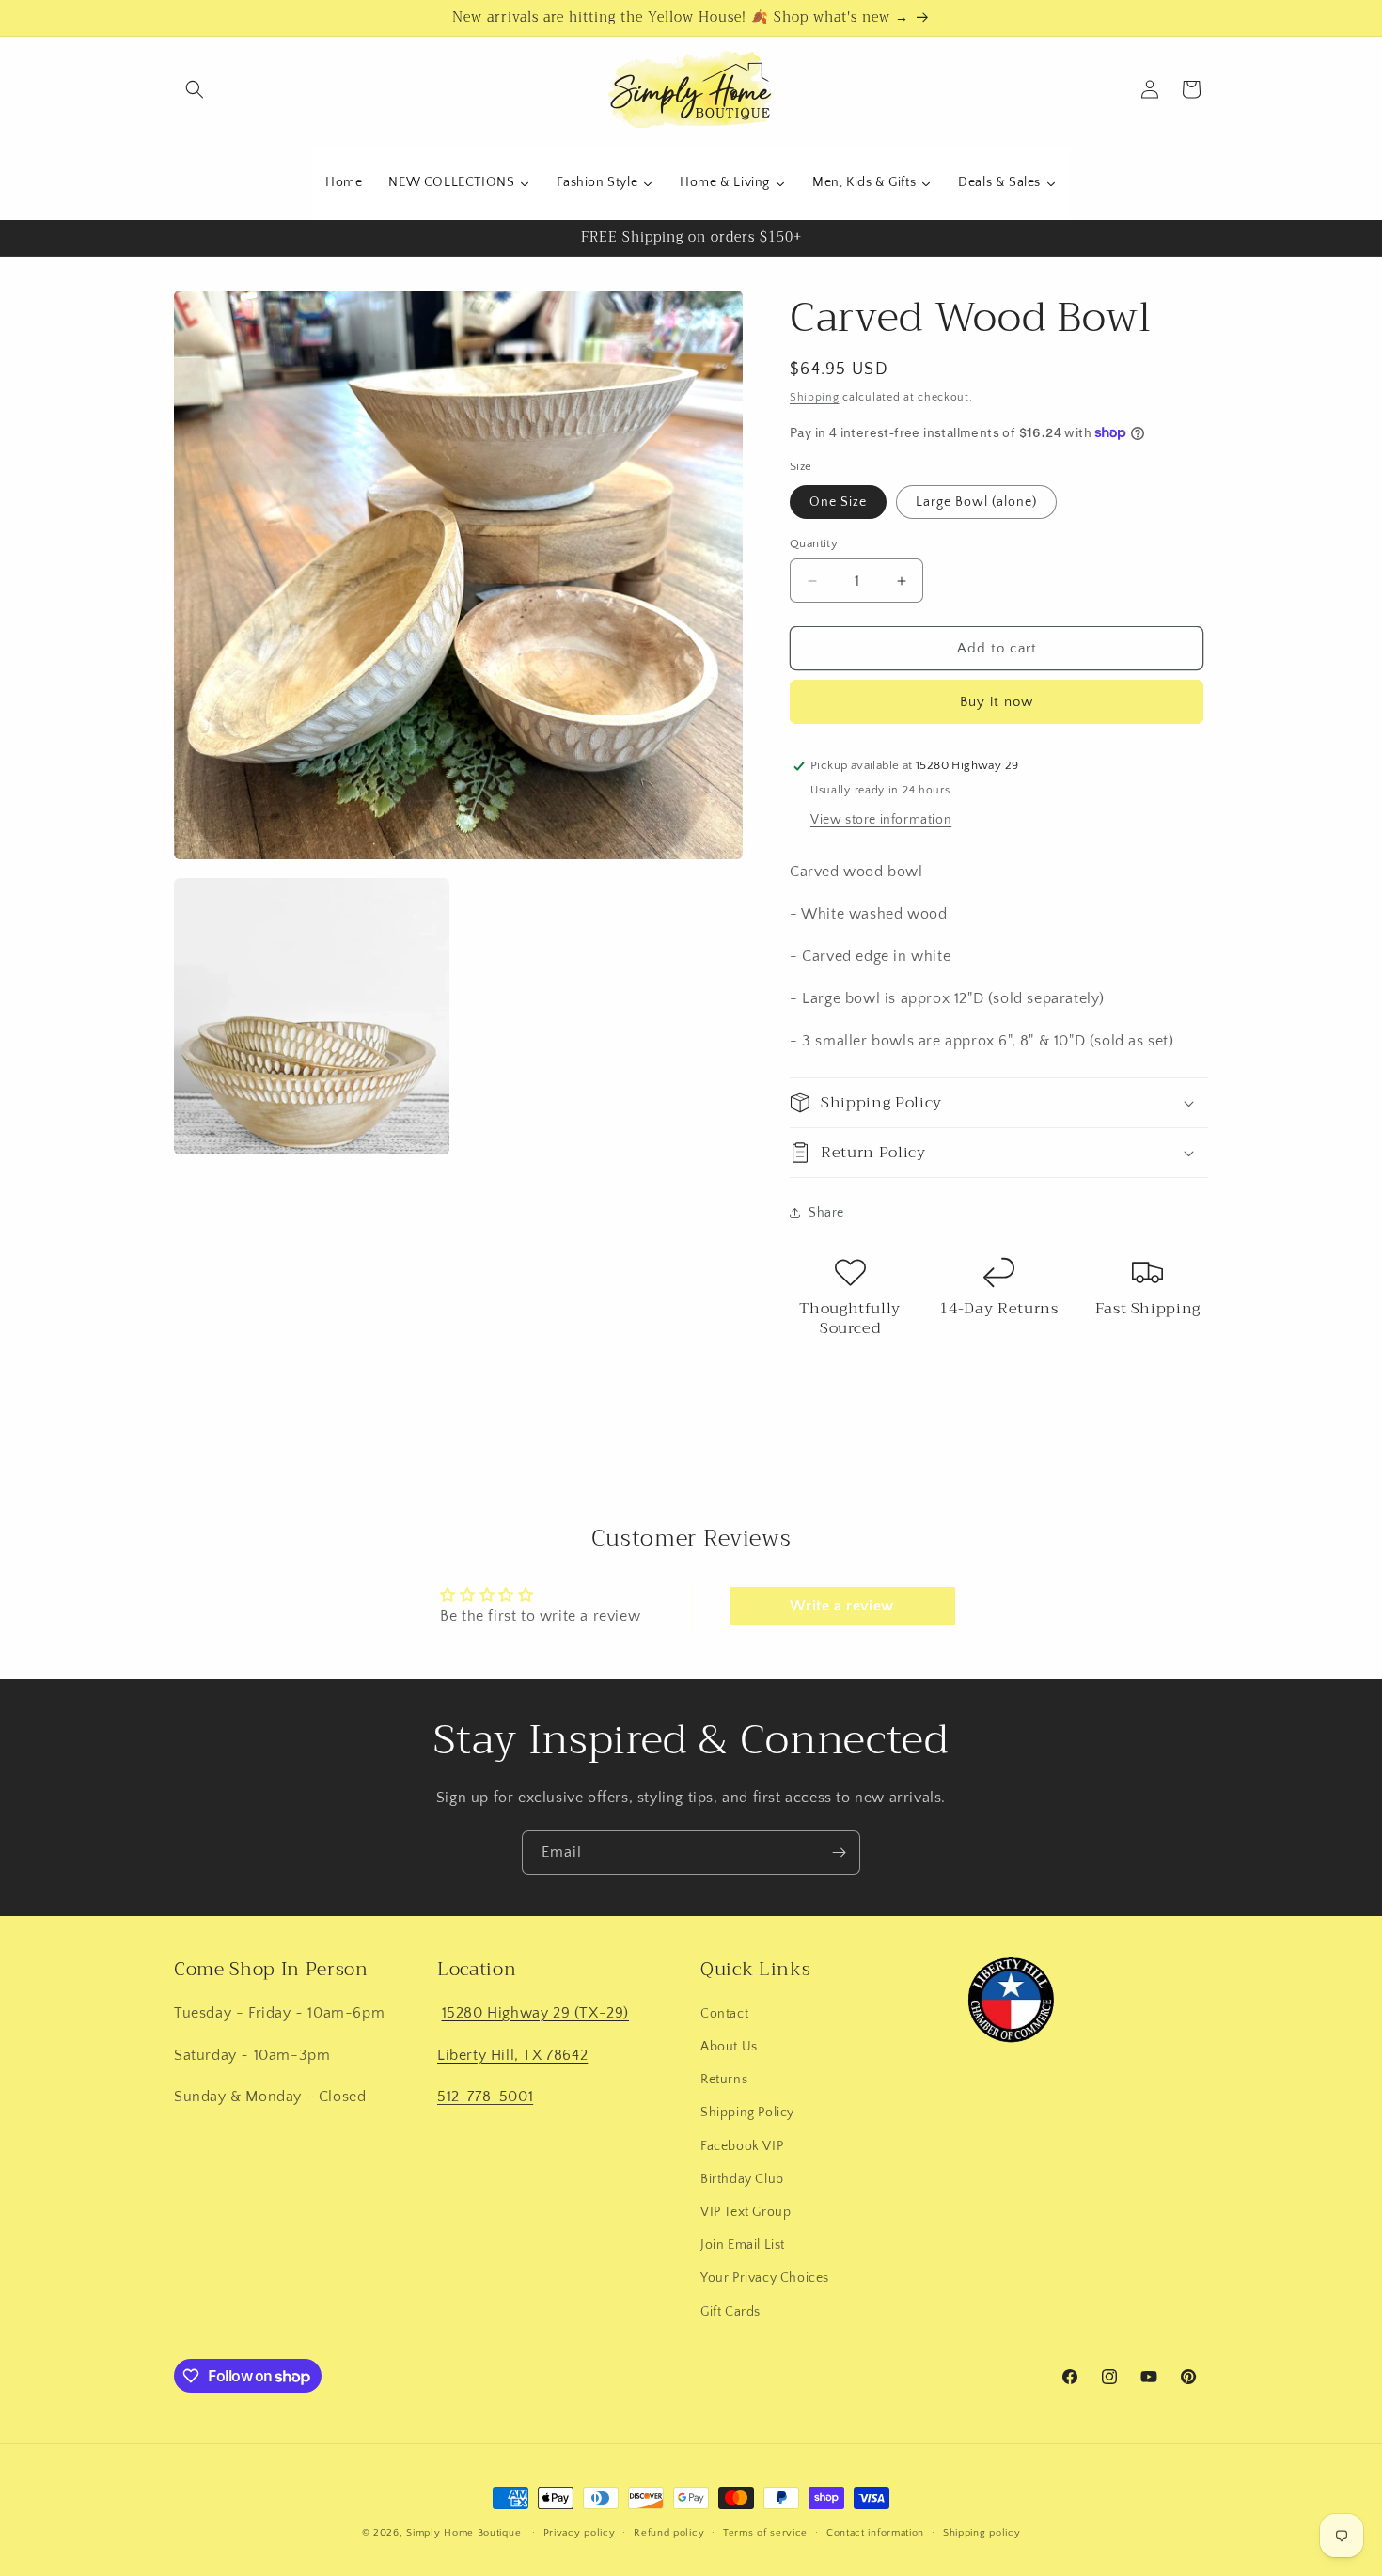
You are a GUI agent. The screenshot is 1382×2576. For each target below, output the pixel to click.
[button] (195, 89)
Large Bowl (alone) (976, 502)
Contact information (875, 2533)
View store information (881, 820)
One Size (838, 502)
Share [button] (826, 1213)
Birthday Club (742, 2179)
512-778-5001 (485, 2097)
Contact (724, 2014)
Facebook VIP (742, 2146)
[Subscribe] (839, 1853)
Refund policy (669, 2533)
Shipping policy (982, 2533)
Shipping (815, 397)
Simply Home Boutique (463, 2533)
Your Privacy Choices (765, 2278)
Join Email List (743, 2245)
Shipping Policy (747, 2113)
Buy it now (997, 702)
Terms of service (765, 2533)
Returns (724, 2080)
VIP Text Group (746, 2212)
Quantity (814, 543)
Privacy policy (580, 2533)
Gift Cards (730, 2312)
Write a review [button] (841, 1606)
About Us (729, 2047)
